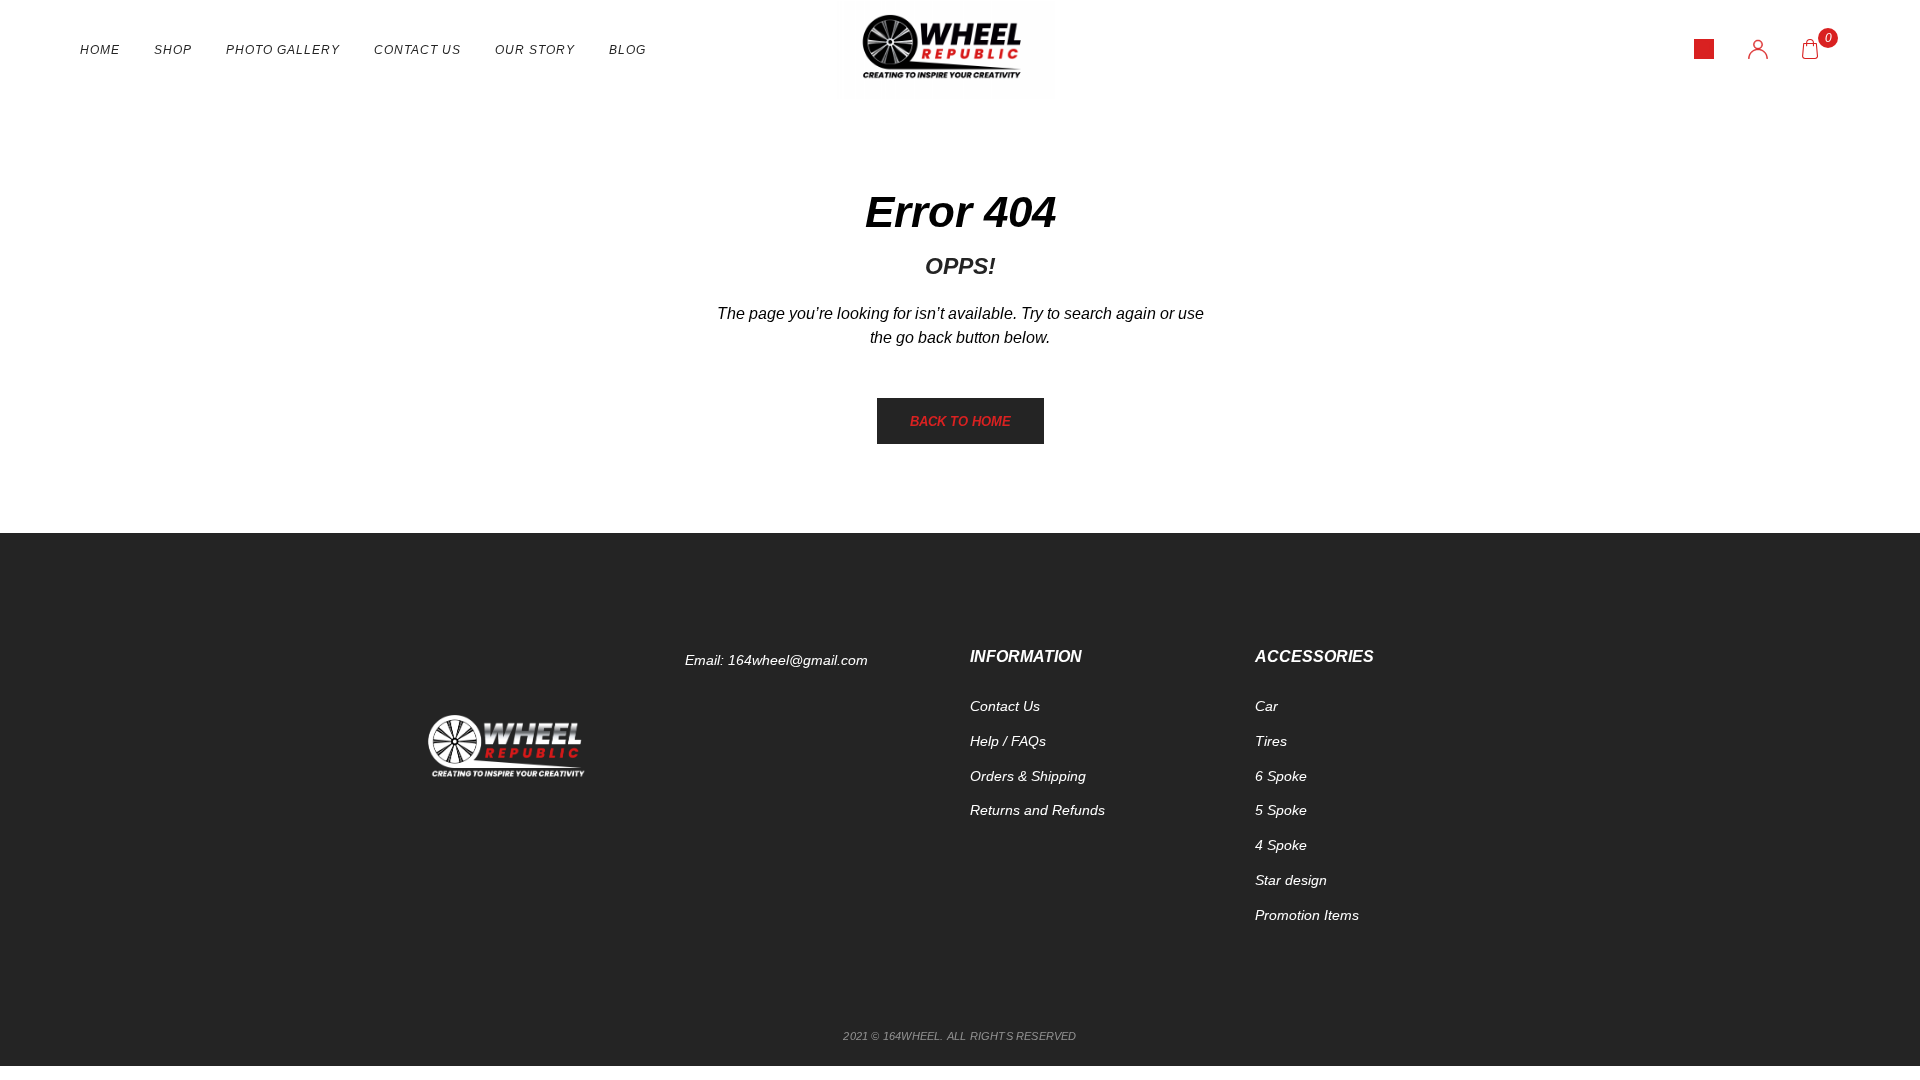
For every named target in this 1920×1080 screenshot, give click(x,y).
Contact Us (417, 50)
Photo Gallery (283, 50)
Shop (173, 50)
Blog (627, 50)
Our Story (535, 50)
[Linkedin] (620, 903)
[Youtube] (520, 903)
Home (100, 50)
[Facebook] (420, 903)
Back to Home (960, 421)
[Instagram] (570, 903)
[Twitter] (470, 903)
